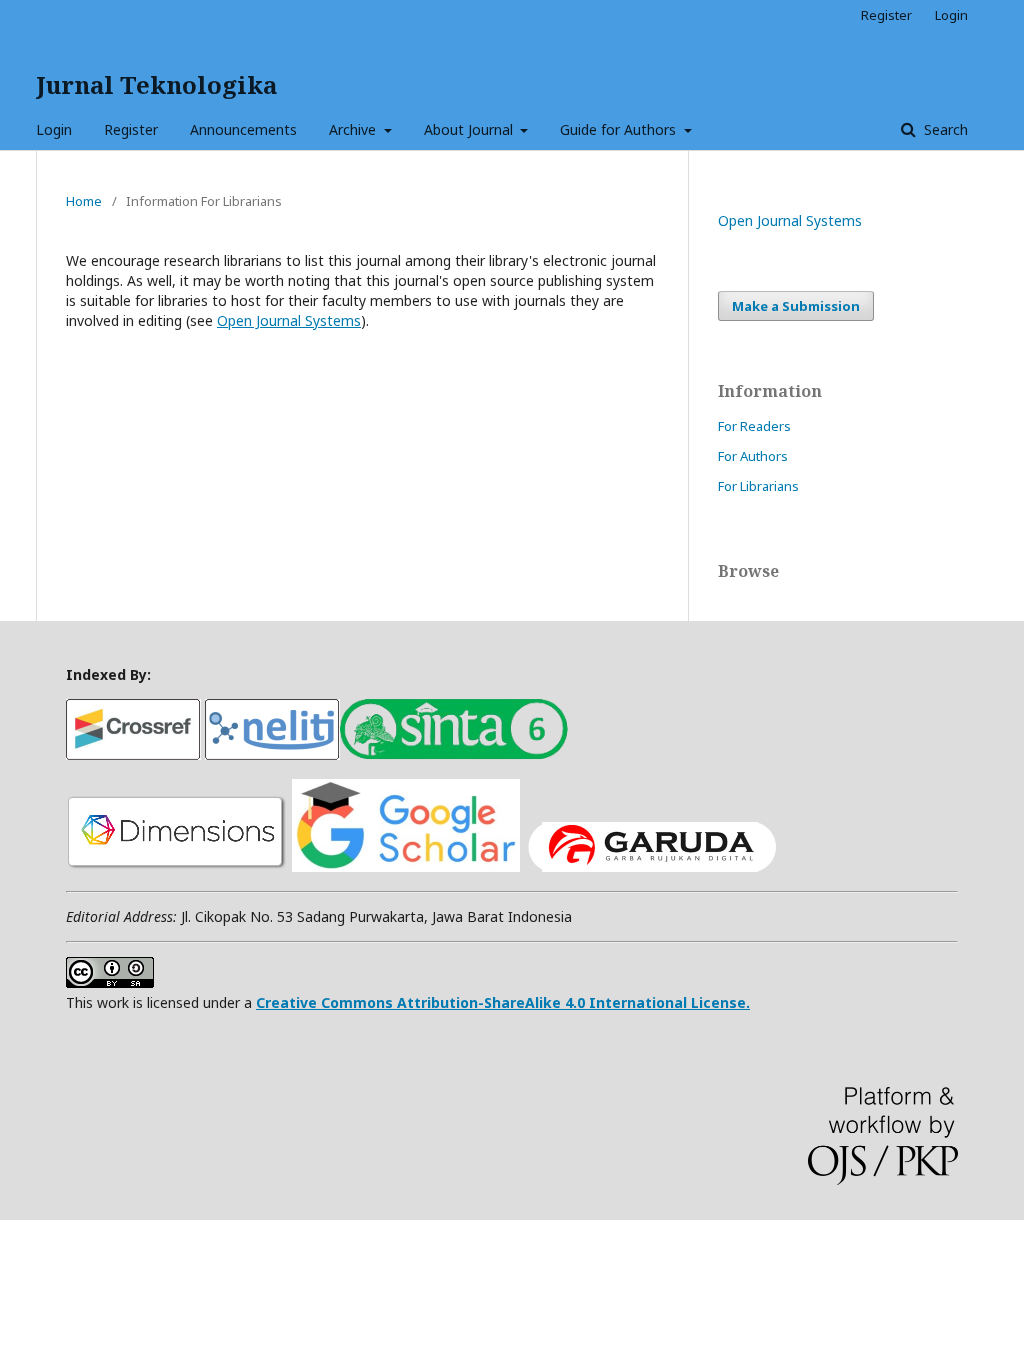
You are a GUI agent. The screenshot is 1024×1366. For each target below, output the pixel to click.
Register (131, 129)
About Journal (470, 129)
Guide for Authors (620, 129)
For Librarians (758, 486)
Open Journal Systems (289, 320)
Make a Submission (796, 306)
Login (54, 129)
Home (84, 201)
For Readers (754, 426)
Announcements (243, 129)
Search (944, 129)
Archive (354, 129)
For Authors (753, 456)
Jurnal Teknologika (156, 84)
